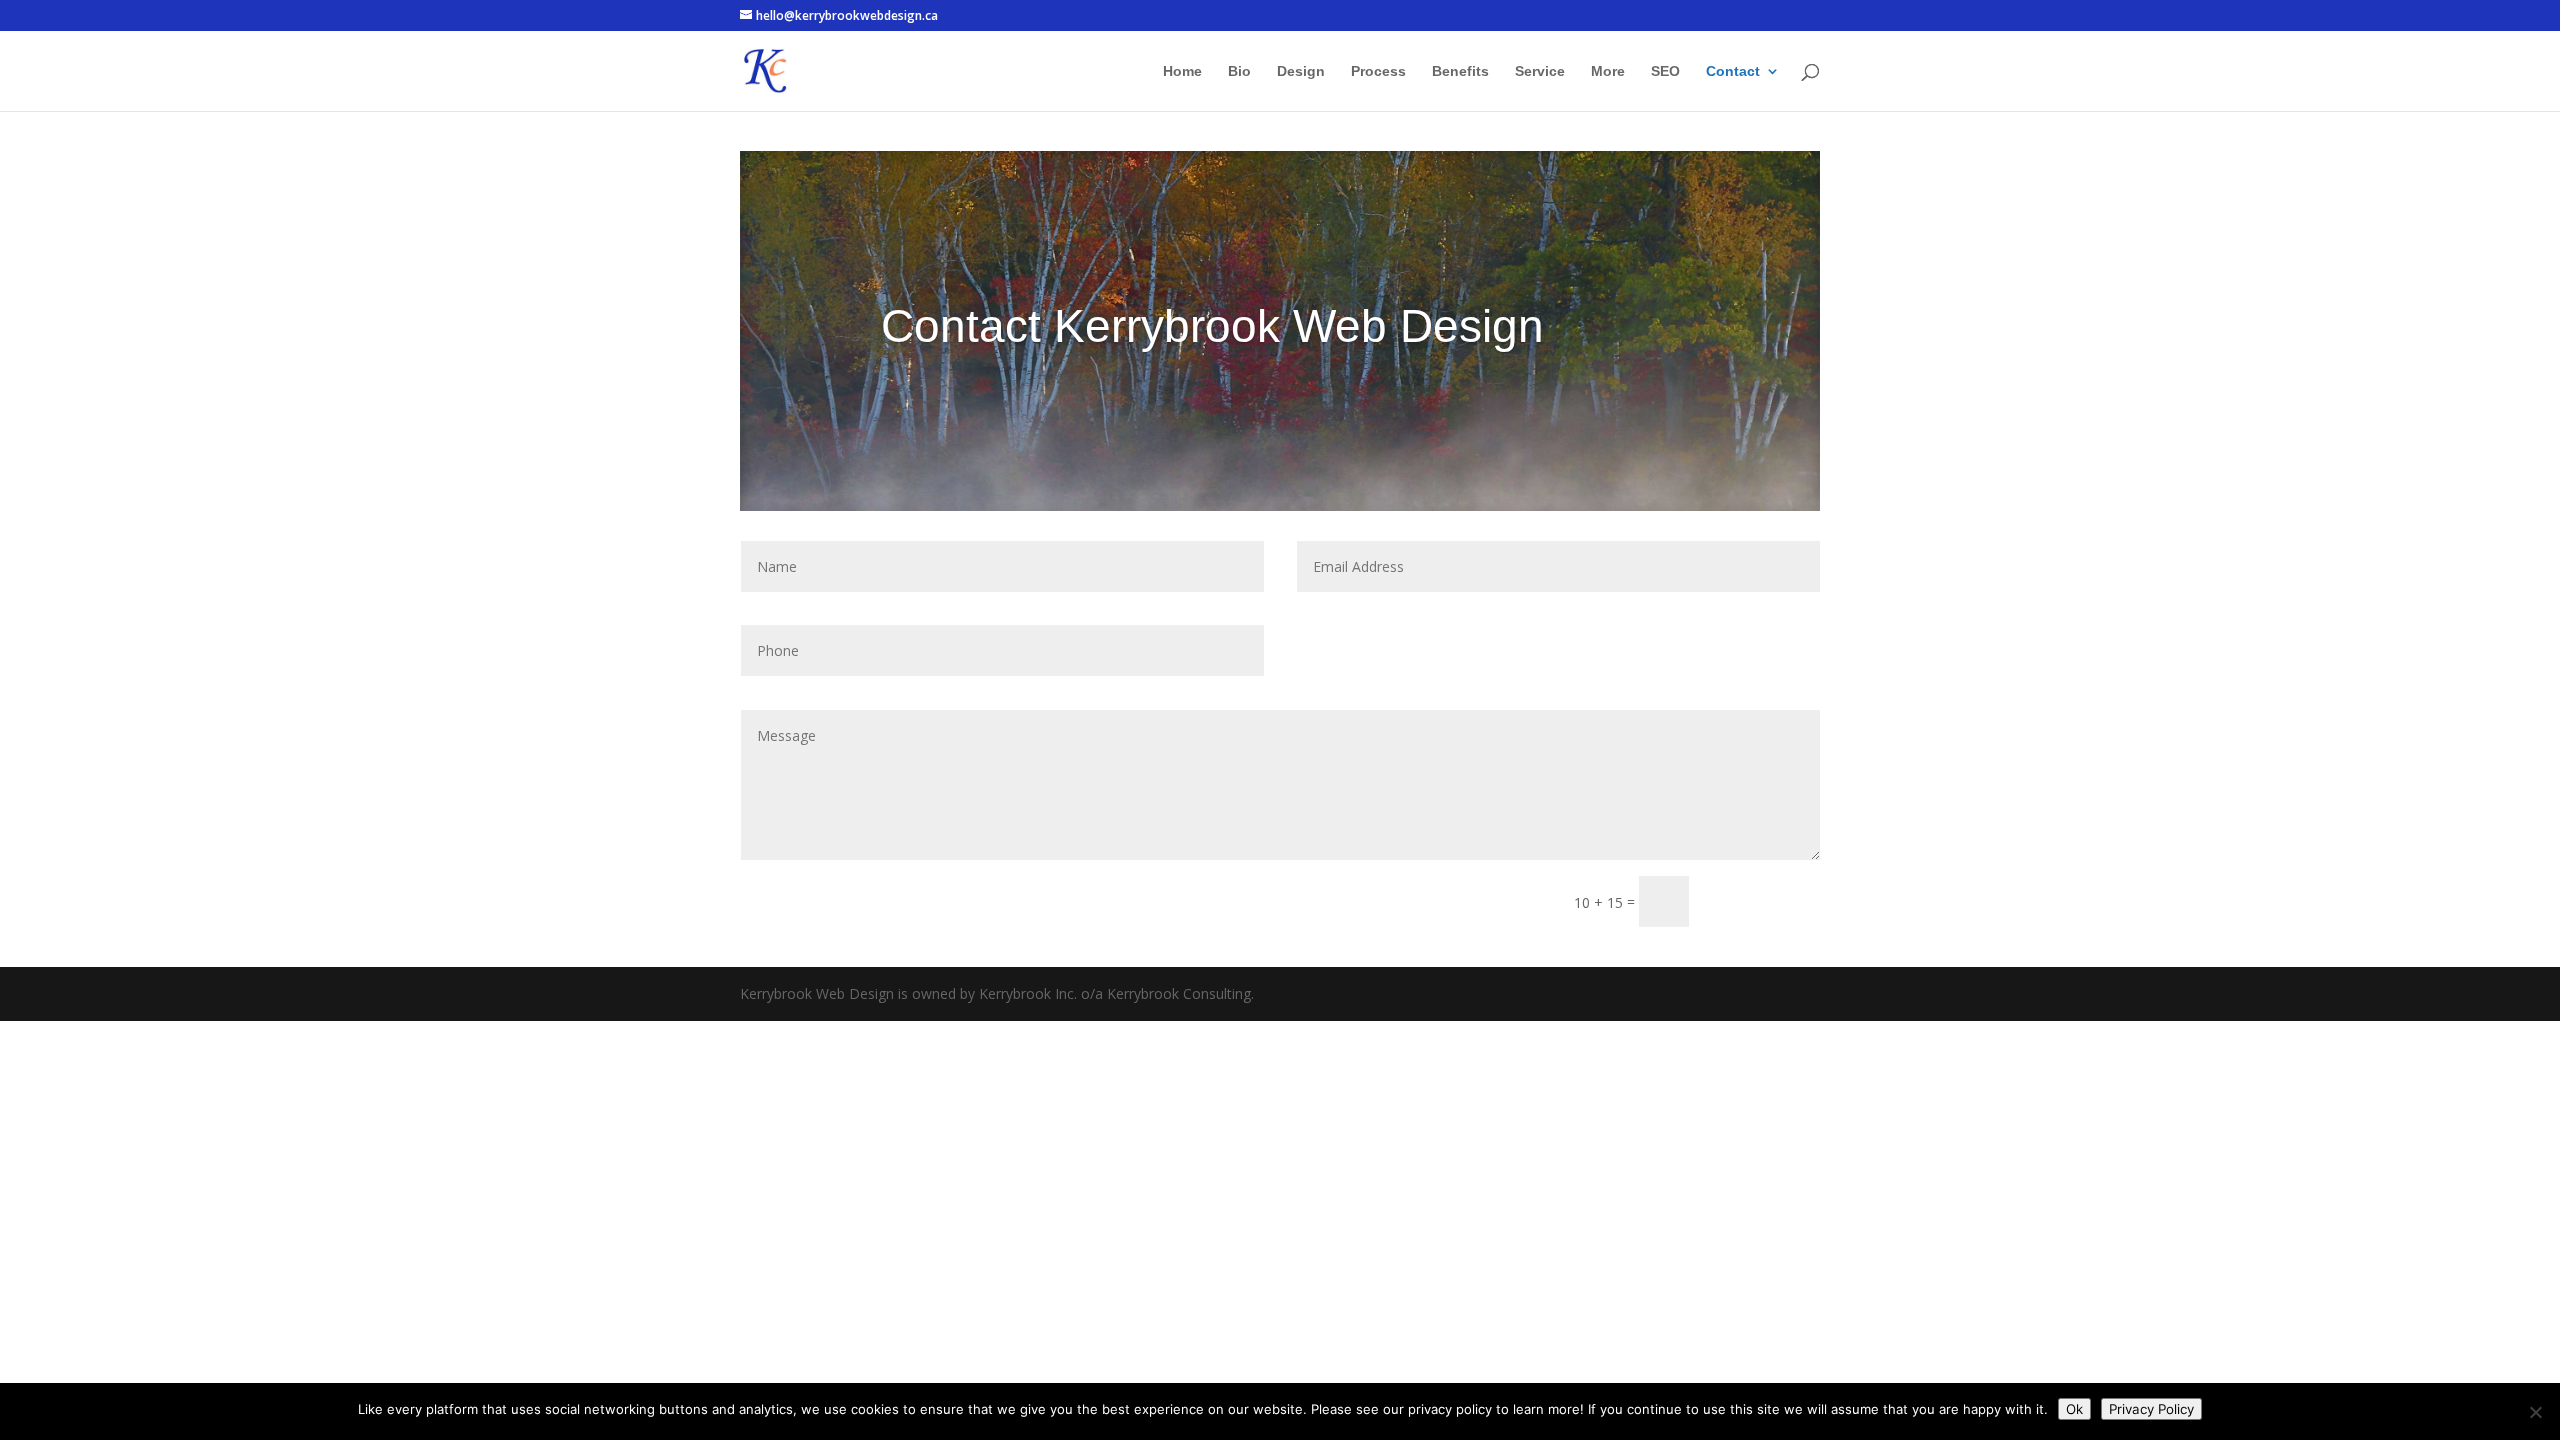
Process (1378, 71)
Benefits (1460, 71)
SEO (1665, 71)
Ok (2074, 1409)
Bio (1239, 71)
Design (1301, 71)
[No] (2535, 1412)
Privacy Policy (2151, 1409)
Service (1540, 71)
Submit (1763, 901)
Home (1182, 71)
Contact (1733, 71)
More (1608, 71)
